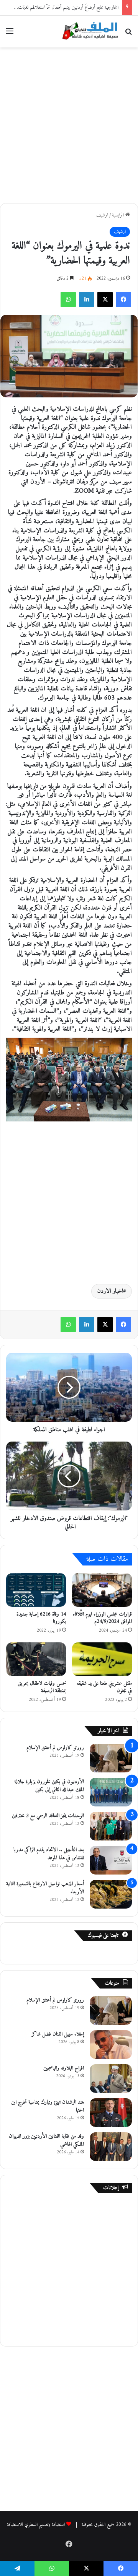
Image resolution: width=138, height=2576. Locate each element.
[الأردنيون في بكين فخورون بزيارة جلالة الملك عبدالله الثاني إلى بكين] (111, 1792)
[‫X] (105, 299)
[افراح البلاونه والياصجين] (111, 2079)
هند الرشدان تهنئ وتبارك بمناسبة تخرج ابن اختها (48, 2106)
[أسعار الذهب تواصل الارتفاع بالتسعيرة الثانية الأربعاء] (111, 1894)
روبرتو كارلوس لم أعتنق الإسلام (55, 1748)
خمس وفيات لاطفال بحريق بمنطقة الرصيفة (42, 1687)
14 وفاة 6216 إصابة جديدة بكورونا (41, 1618)
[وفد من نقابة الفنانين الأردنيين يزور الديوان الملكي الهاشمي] (111, 2147)
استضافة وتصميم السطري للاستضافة (36, 2525)
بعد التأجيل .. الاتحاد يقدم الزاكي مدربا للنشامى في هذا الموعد (49, 1854)
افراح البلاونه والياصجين (64, 2068)
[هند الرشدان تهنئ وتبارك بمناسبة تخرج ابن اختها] (111, 2113)
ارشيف (102, 215)
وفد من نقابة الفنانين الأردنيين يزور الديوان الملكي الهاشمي (46, 2140)
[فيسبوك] (123, 299)
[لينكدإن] (87, 299)
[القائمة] (10, 34)
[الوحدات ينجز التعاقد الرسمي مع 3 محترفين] (111, 1826)
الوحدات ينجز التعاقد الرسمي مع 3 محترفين (48, 1816)
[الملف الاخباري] (88, 32)
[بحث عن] (128, 34)
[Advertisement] (69, 124)
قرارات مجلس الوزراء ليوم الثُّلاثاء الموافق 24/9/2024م (102, 1618)
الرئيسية (119, 215)
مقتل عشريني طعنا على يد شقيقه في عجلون (104, 1687)
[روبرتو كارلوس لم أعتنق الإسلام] (111, 1758)
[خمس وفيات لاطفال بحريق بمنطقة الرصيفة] (36, 1659)
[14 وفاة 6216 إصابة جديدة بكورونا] (36, 1590)
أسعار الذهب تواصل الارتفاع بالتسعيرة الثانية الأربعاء (45, 1888)
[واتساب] (68, 299)
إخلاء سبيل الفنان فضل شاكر (58, 2034)
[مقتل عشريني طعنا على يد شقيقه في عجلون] (102, 1659)
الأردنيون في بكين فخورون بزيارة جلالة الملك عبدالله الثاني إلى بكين (49, 1786)
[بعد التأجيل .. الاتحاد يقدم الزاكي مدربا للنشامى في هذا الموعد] (111, 1860)
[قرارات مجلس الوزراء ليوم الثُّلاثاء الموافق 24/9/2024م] (102, 1590)
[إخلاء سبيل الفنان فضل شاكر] (111, 2045)
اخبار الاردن (110, 1291)
